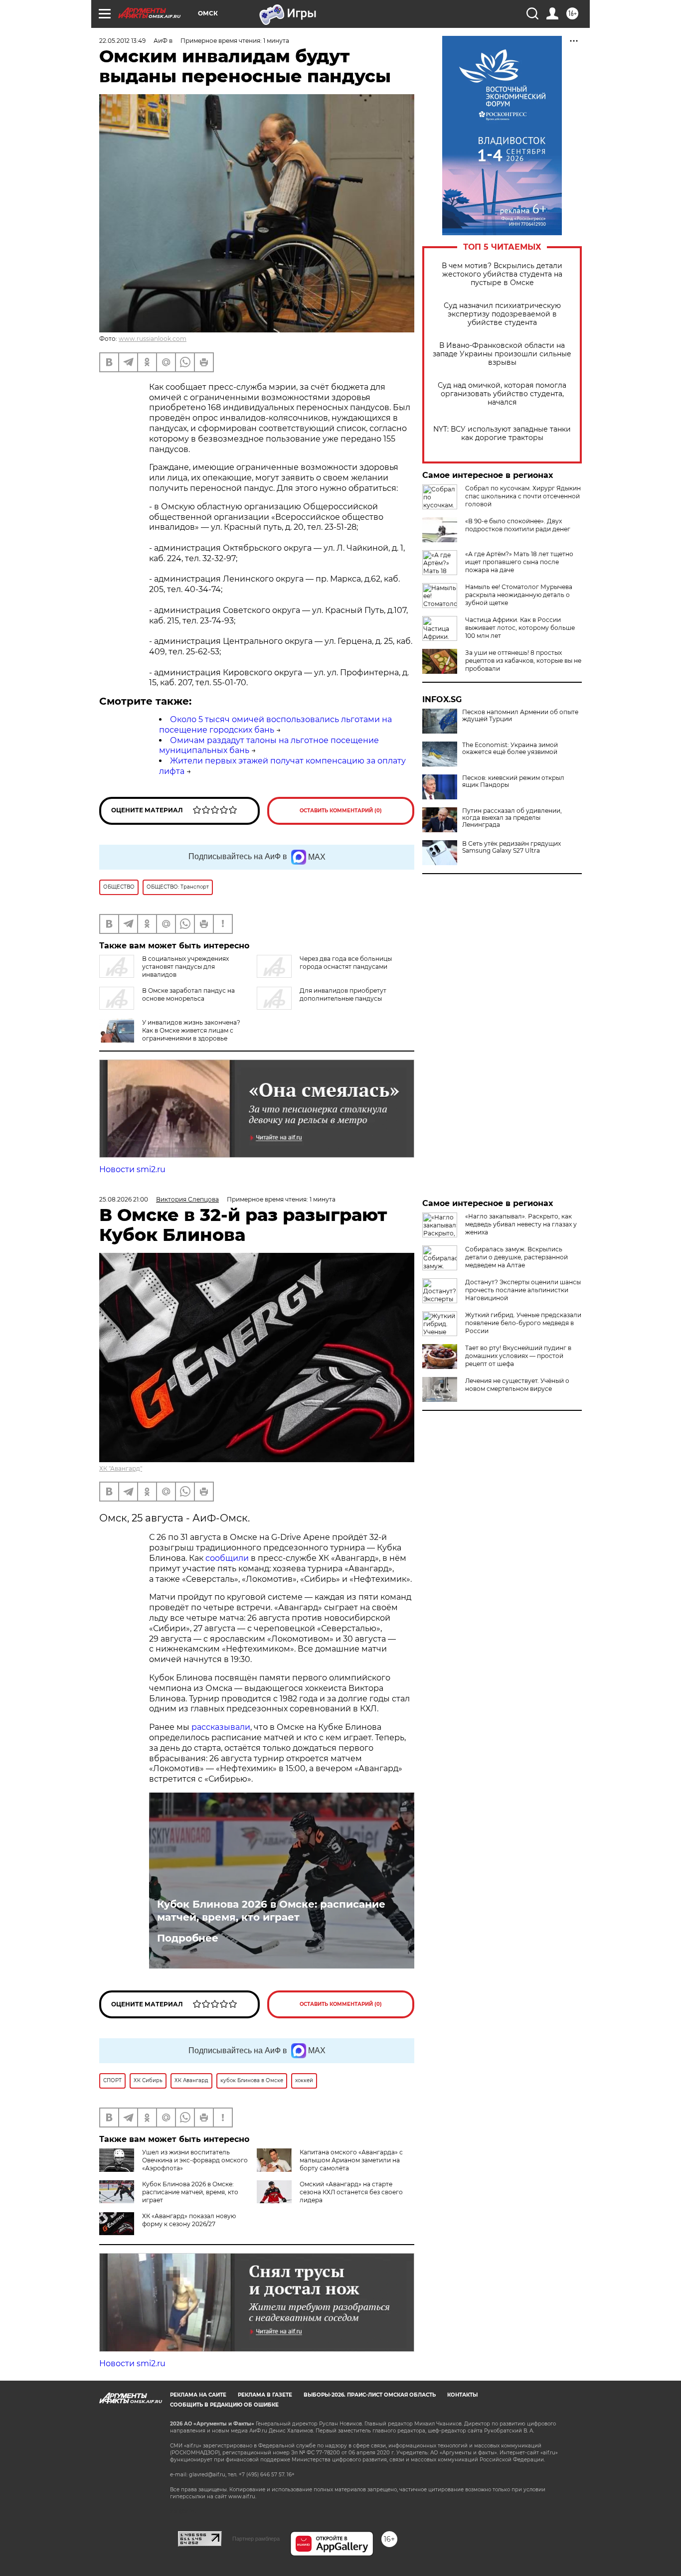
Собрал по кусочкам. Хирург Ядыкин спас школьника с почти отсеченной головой (523, 496)
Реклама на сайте (198, 2395)
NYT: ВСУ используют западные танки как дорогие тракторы (502, 434)
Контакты (462, 2395)
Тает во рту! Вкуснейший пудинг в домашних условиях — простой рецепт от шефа (518, 1356)
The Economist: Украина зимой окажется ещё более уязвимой (510, 749)
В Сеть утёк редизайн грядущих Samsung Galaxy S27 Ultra (511, 847)
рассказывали (221, 1727)
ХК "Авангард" (121, 1468)
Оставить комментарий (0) (341, 811)
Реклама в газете (265, 2395)
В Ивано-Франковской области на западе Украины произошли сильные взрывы (502, 354)
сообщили (227, 1558)
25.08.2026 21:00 (124, 1199)
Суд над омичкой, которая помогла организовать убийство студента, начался (502, 394)
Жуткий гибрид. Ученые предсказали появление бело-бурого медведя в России (523, 1323)
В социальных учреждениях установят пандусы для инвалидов (185, 967)
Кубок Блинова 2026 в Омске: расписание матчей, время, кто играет (271, 1911)
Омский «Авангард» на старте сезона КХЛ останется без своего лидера (351, 2192)
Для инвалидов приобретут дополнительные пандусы (343, 994)
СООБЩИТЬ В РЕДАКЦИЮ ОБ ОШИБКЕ (224, 2405)
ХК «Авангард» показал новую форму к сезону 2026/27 (189, 2220)
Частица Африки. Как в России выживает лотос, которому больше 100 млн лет (520, 628)
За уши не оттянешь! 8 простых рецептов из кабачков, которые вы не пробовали (523, 661)
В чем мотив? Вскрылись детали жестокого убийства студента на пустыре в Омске (502, 274)
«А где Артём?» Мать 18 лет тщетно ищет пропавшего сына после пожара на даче (519, 562)
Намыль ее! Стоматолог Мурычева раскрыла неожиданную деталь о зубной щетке (519, 595)
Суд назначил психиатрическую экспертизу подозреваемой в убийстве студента (502, 314)
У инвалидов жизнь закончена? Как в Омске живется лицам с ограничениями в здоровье (191, 1030)
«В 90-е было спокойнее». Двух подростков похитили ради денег (518, 525)
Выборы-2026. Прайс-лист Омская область (370, 2395)
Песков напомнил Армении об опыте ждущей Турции (520, 716)
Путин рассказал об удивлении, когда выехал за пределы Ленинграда (512, 818)
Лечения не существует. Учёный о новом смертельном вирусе (517, 1385)
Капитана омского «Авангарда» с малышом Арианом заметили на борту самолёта (351, 2160)
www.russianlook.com (153, 339)
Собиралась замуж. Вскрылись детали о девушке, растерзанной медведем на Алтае (516, 1257)
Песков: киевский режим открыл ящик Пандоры (513, 781)
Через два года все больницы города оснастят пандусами (346, 963)
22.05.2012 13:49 (122, 41)
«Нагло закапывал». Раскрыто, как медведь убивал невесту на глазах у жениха (521, 1224)
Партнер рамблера (256, 2539)
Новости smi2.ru (132, 1169)
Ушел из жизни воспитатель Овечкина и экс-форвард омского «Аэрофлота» (195, 2160)
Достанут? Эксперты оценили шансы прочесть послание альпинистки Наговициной (523, 1290)
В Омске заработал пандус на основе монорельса (188, 994)
